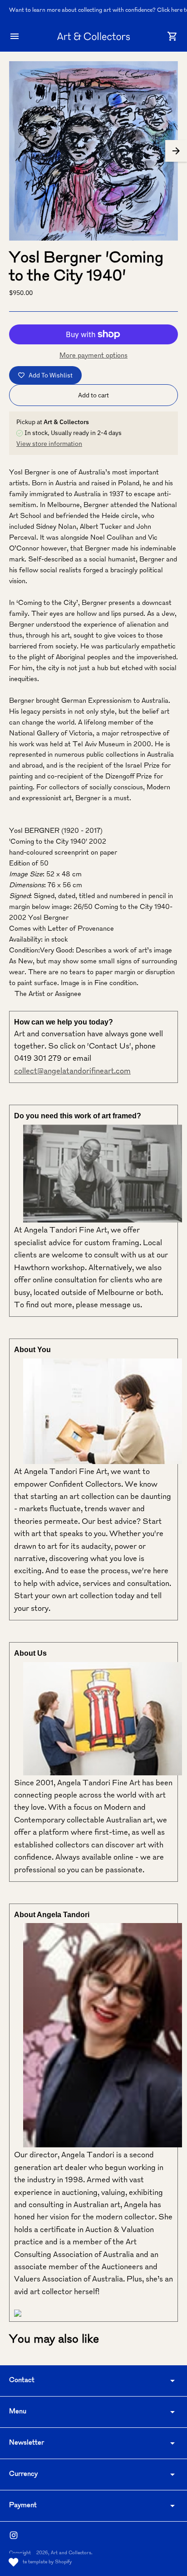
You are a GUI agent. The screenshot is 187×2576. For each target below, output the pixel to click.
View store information (49, 444)
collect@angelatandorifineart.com (72, 1072)
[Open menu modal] (15, 36)
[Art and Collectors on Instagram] (14, 2535)
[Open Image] (93, 151)
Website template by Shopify (40, 2562)
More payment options (93, 356)
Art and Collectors (71, 2553)
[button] (176, 151)
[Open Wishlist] (14, 2562)
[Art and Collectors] (94, 36)
